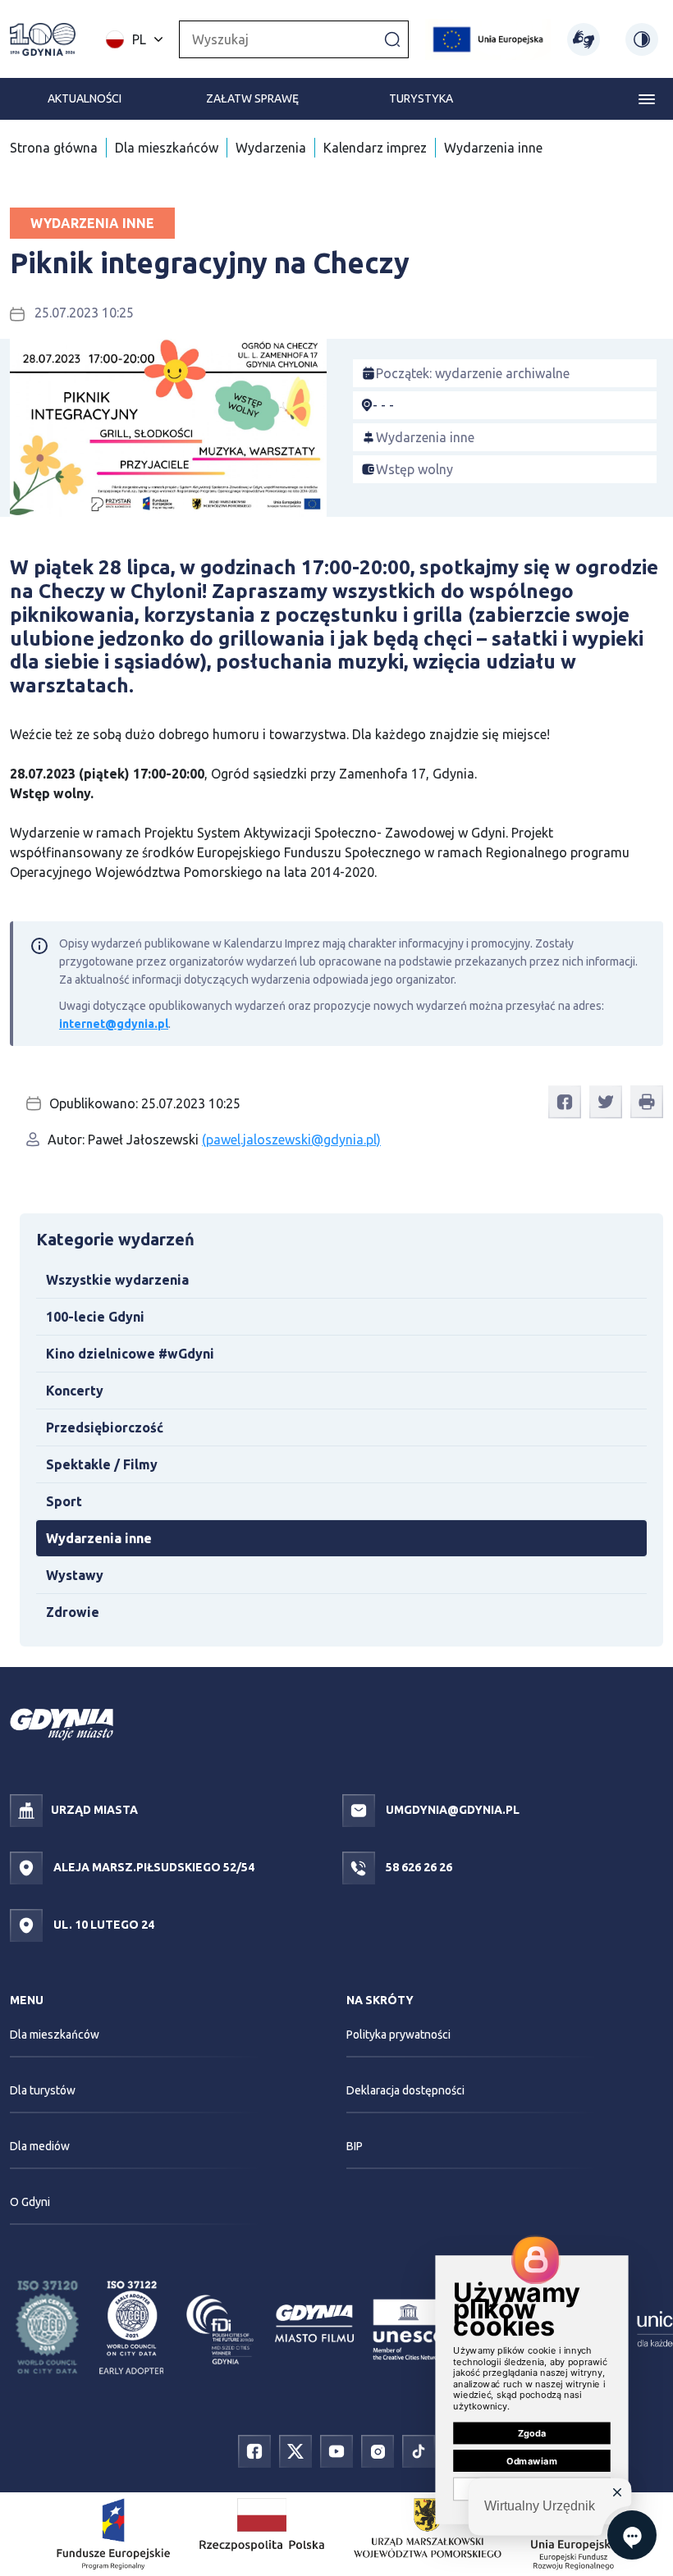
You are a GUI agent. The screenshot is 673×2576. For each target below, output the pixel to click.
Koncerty (75, 1391)
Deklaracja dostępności (405, 2090)
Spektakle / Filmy (102, 1464)
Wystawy (75, 1575)
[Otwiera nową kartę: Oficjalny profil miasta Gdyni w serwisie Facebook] (254, 2450)
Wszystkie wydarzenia (117, 1280)
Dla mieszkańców (167, 148)
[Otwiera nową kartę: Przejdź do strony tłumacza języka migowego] (584, 39)
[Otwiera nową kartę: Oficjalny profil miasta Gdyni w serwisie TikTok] (419, 2450)
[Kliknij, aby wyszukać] (392, 39)
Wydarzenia (271, 148)
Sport (64, 1501)
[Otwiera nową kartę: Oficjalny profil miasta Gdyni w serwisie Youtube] (336, 2450)
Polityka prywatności (398, 2035)
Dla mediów (40, 2146)
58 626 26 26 (418, 1867)
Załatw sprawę (252, 98)
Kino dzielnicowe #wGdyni (130, 1354)
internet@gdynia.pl (114, 1024)
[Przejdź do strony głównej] (43, 39)
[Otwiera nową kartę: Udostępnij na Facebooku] (565, 1102)
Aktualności (85, 98)
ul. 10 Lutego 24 (103, 1925)
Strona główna (54, 148)
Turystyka (421, 98)
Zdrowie (73, 1612)
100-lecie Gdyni (95, 1317)
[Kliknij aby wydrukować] (647, 1102)
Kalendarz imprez (375, 148)
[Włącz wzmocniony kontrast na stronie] (642, 39)
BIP (355, 2146)
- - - (383, 405)
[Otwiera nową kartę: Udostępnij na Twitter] (606, 1102)
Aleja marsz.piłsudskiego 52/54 (153, 1867)
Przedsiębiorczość (105, 1427)
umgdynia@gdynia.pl (451, 1810)
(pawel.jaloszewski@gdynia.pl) (291, 1140)
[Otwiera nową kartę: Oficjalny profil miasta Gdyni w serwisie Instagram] (378, 2450)
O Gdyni (30, 2202)
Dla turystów (43, 2090)
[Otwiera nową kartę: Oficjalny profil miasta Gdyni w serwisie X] (295, 2450)
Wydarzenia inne (493, 148)
